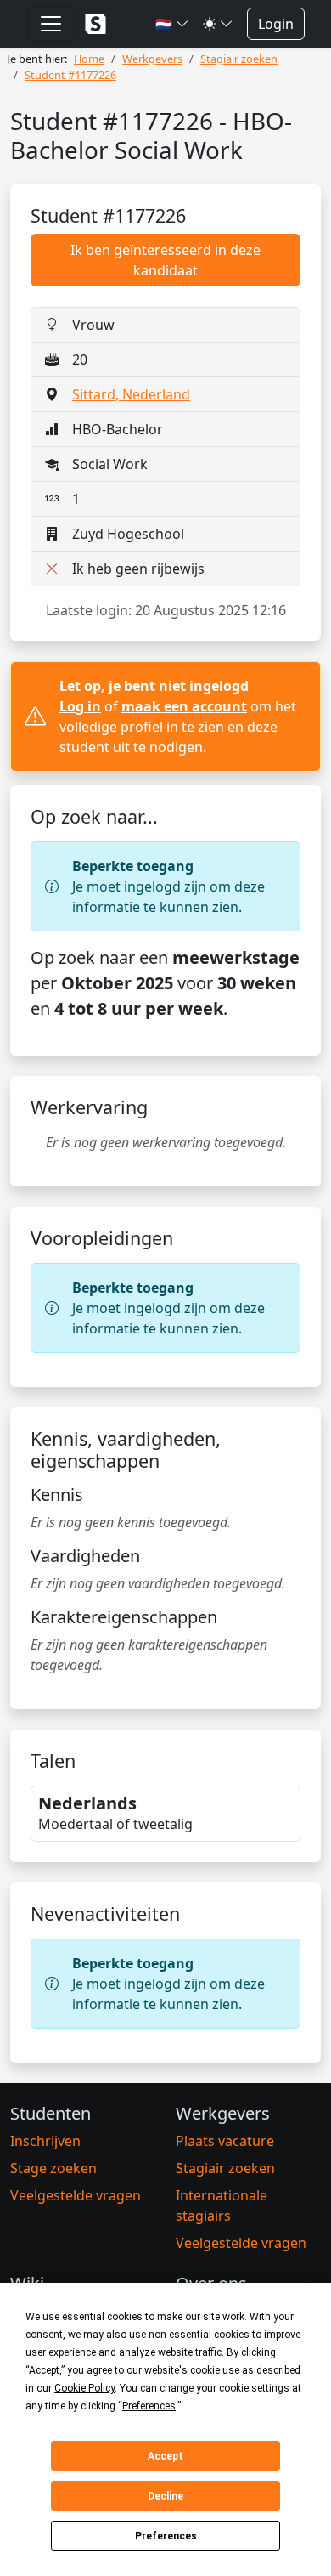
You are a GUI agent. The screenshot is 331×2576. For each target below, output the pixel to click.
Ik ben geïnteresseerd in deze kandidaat (165, 260)
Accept (165, 2456)
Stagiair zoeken (225, 2168)
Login (276, 24)
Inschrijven (45, 2141)
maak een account (184, 706)
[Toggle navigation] (51, 24)
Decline (165, 2496)
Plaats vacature (225, 2141)
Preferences (166, 2536)
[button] (172, 24)
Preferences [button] (149, 2406)
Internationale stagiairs (222, 2205)
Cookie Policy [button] (84, 2388)
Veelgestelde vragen (76, 2195)
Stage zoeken (53, 2168)
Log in (80, 706)
